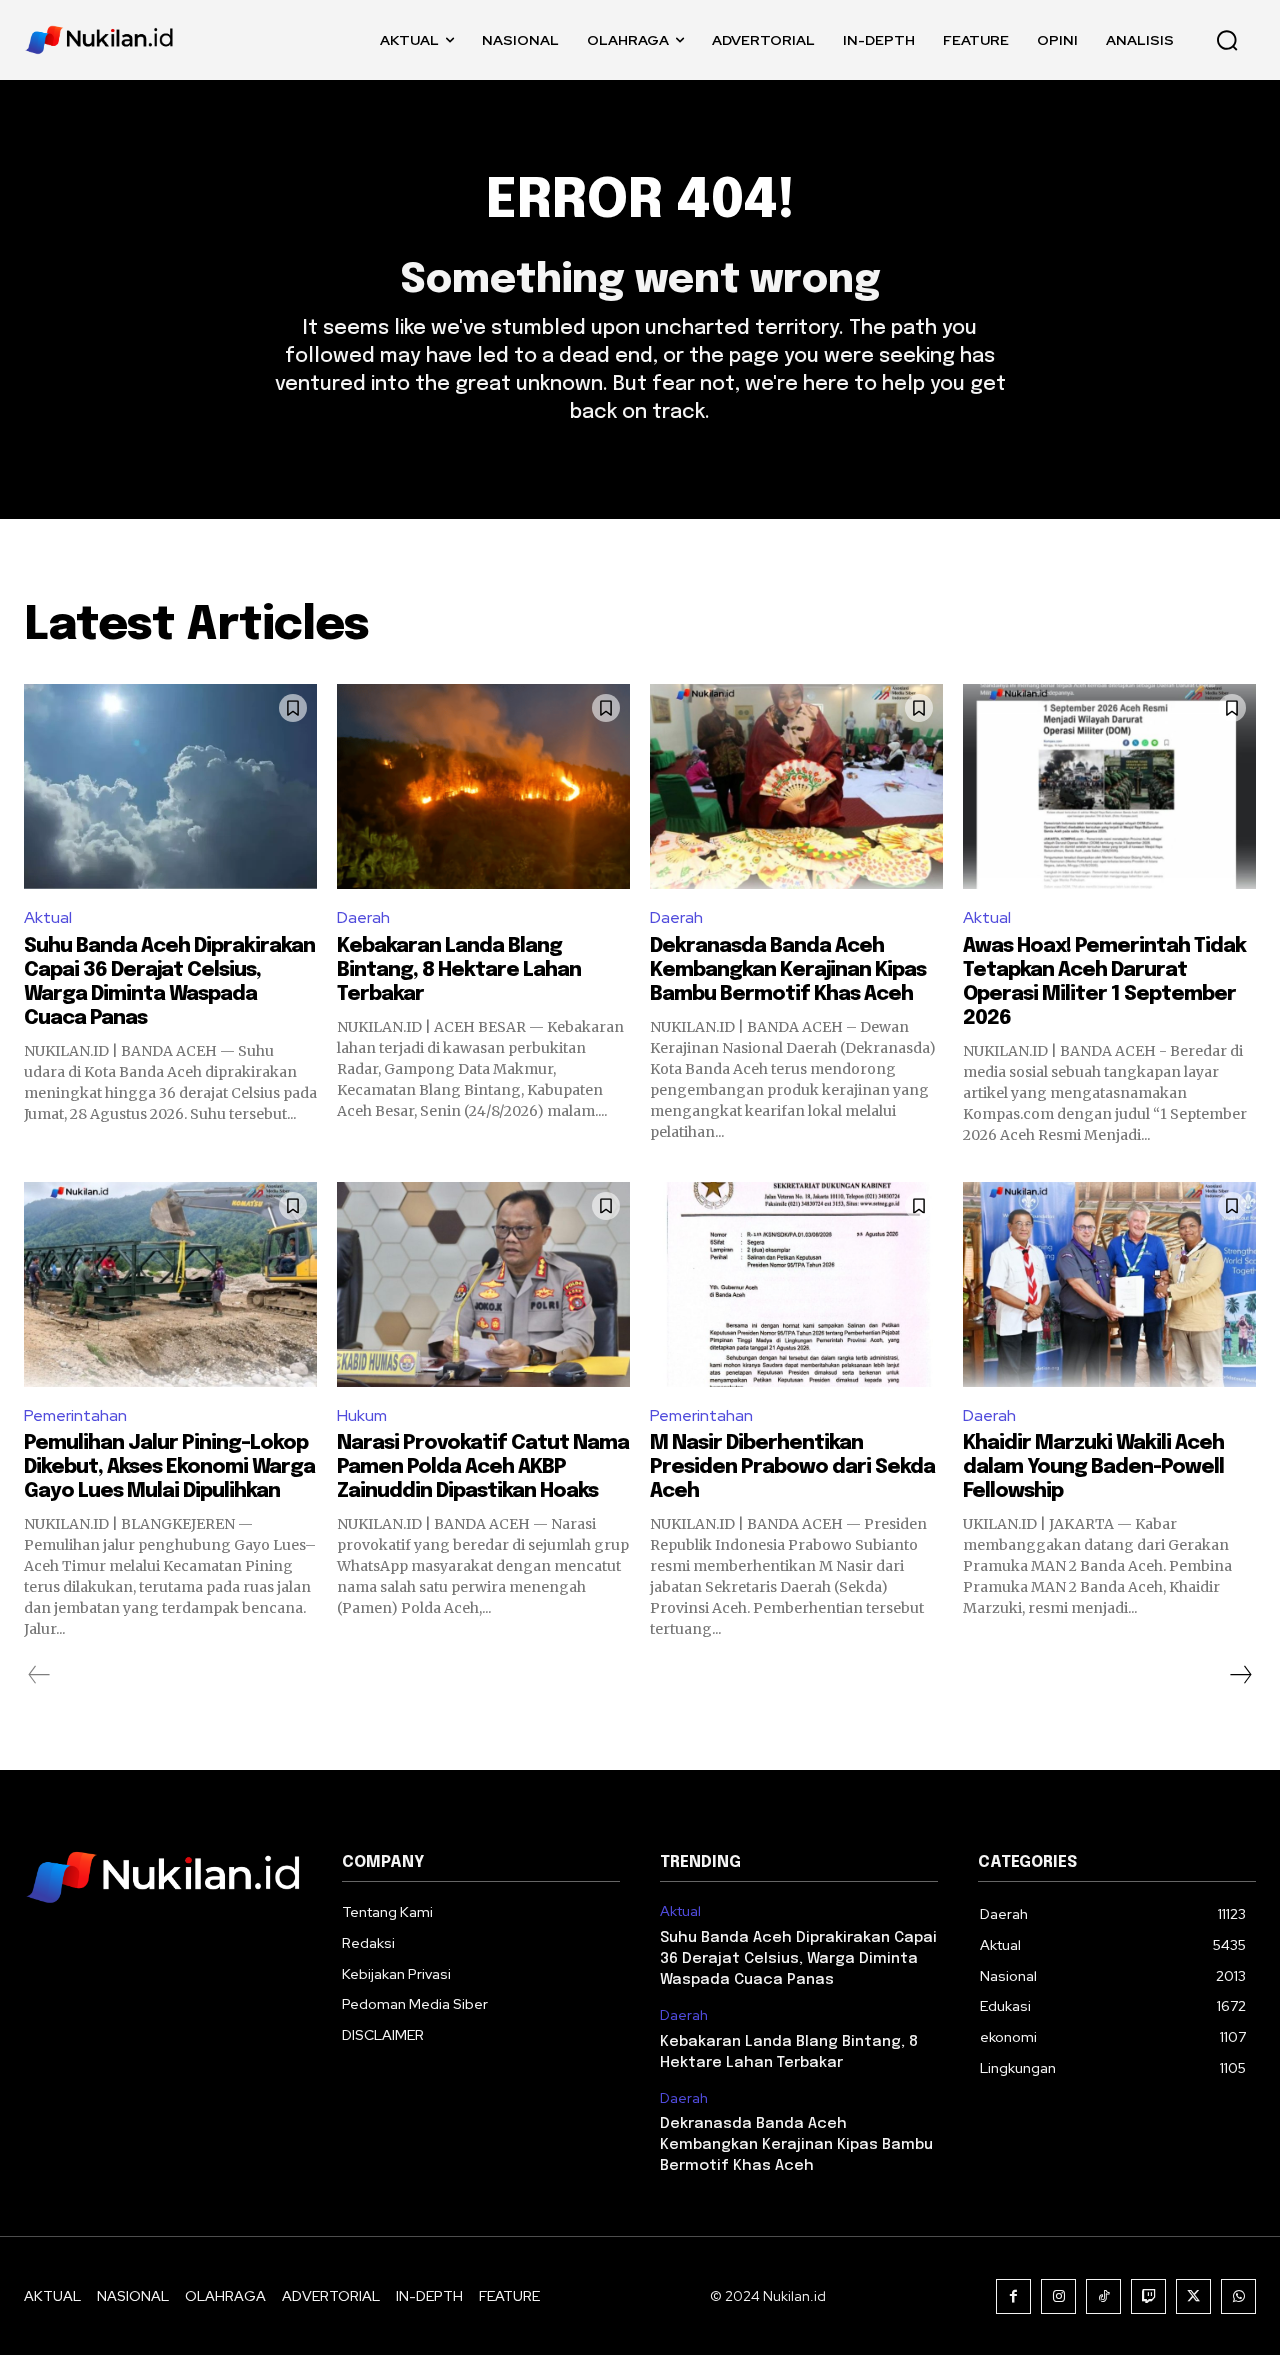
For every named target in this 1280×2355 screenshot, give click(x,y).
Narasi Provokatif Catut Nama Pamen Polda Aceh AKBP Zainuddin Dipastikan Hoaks (483, 1467)
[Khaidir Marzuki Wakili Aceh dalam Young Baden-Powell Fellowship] (1109, 1284)
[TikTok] (1103, 2296)
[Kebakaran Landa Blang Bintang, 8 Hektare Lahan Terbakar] (483, 786)
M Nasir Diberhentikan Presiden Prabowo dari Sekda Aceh (792, 1467)
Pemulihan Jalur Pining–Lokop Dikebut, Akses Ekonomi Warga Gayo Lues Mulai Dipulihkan (169, 1467)
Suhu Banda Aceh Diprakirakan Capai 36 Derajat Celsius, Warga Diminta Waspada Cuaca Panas (798, 1959)
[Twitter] (1193, 2296)
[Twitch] (1148, 2296)
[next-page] (1240, 1675)
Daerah (363, 917)
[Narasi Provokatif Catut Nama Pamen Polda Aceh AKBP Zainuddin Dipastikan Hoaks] (483, 1284)
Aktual (48, 917)
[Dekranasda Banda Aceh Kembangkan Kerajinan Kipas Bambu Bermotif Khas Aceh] (796, 786)
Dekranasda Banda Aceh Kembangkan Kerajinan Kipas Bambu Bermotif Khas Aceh (788, 970)
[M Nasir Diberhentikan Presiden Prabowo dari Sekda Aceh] (796, 1284)
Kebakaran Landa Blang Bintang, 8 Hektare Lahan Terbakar (459, 970)
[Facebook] (1013, 2296)
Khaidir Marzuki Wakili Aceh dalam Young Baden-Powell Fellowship (1093, 1467)
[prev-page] (39, 1675)
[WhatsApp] (1238, 2296)
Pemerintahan (75, 1415)
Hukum (362, 1415)
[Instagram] (1058, 2296)
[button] (1227, 40)
